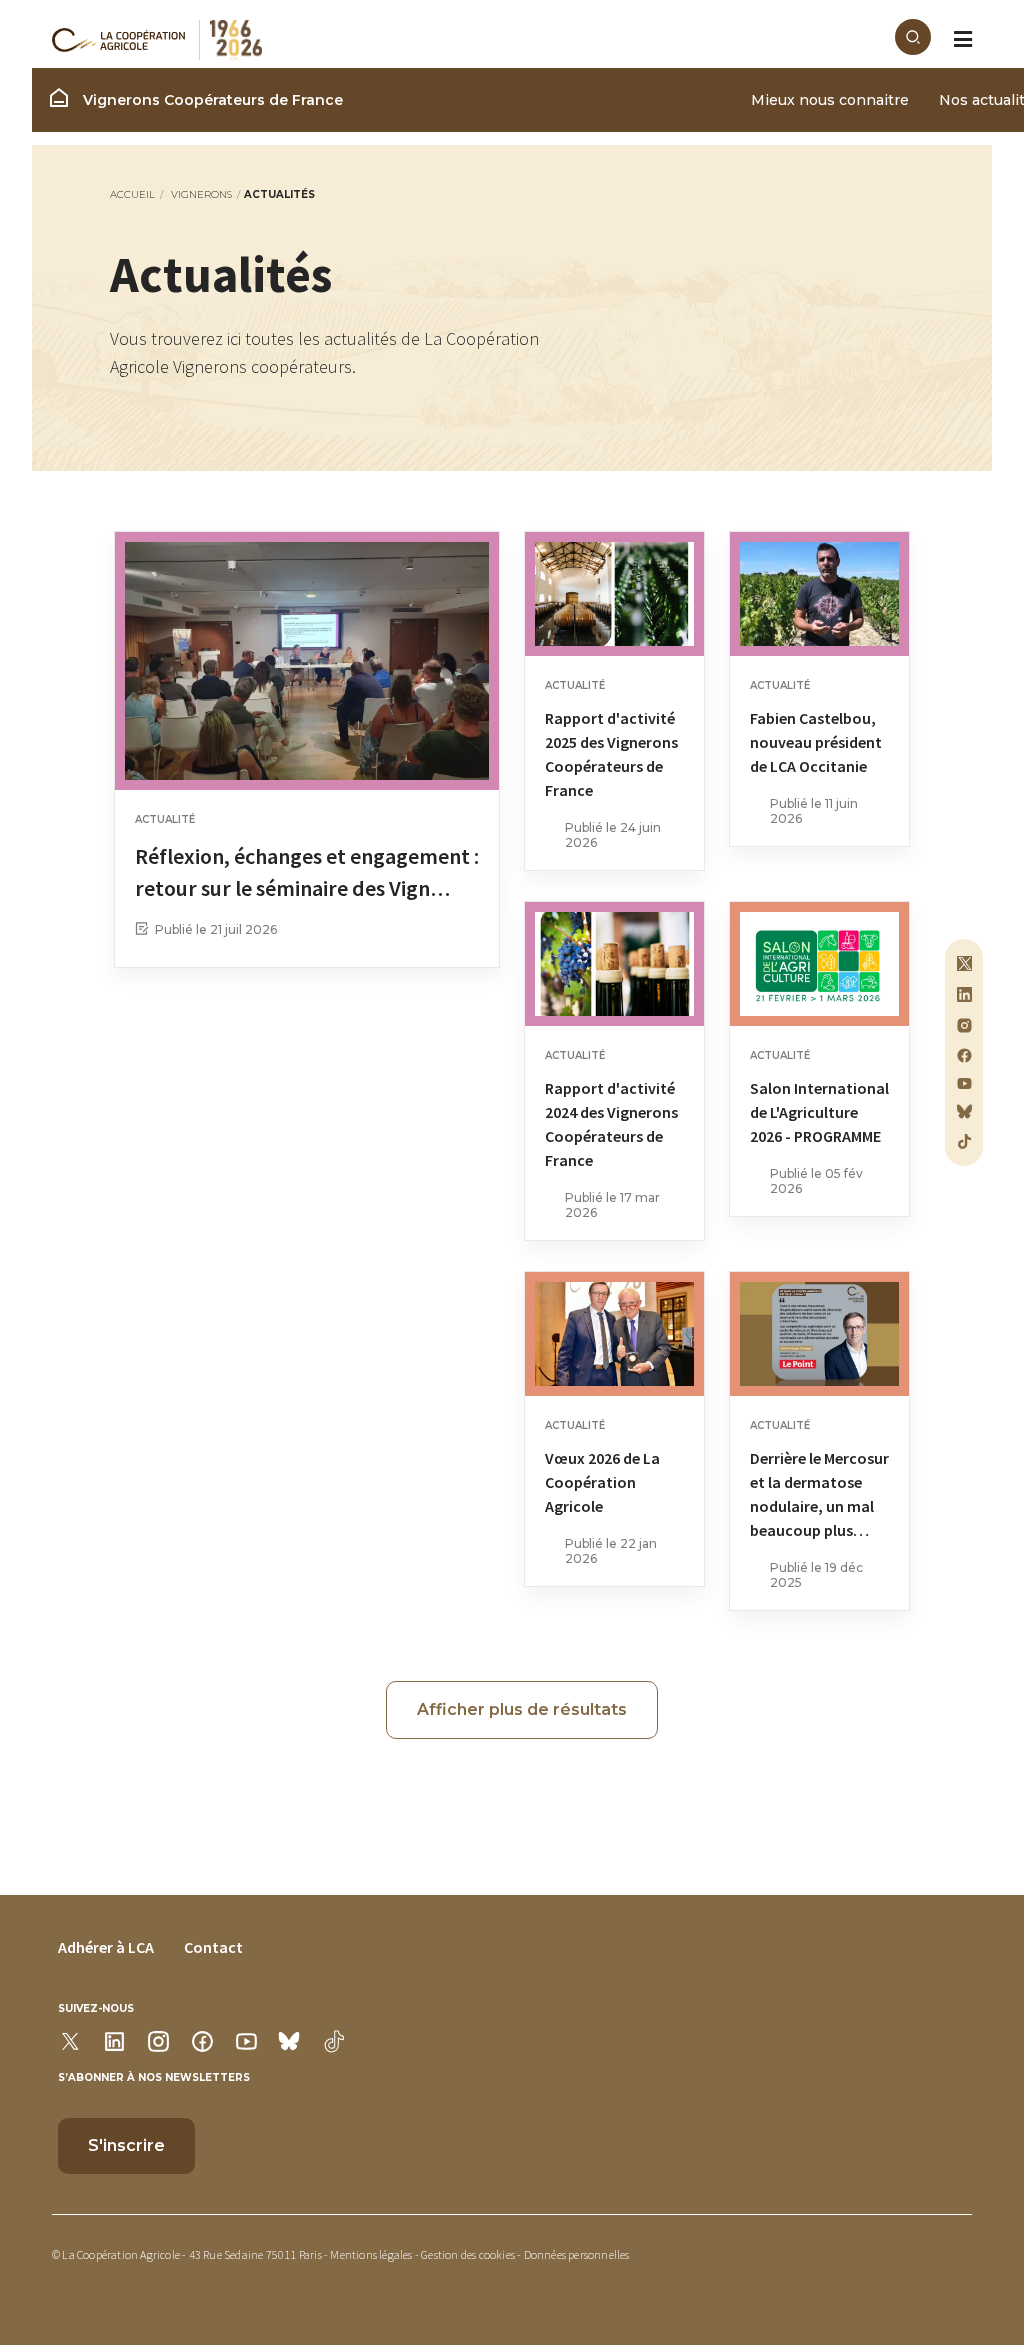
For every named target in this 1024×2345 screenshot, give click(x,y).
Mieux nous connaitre (830, 100)
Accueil (132, 194)
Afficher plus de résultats (522, 1709)
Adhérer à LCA (106, 1947)
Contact (213, 1947)
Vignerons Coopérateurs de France (211, 100)
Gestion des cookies (468, 2254)
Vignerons (201, 194)
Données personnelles (577, 2254)
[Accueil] (473, 40)
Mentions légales (371, 2254)
